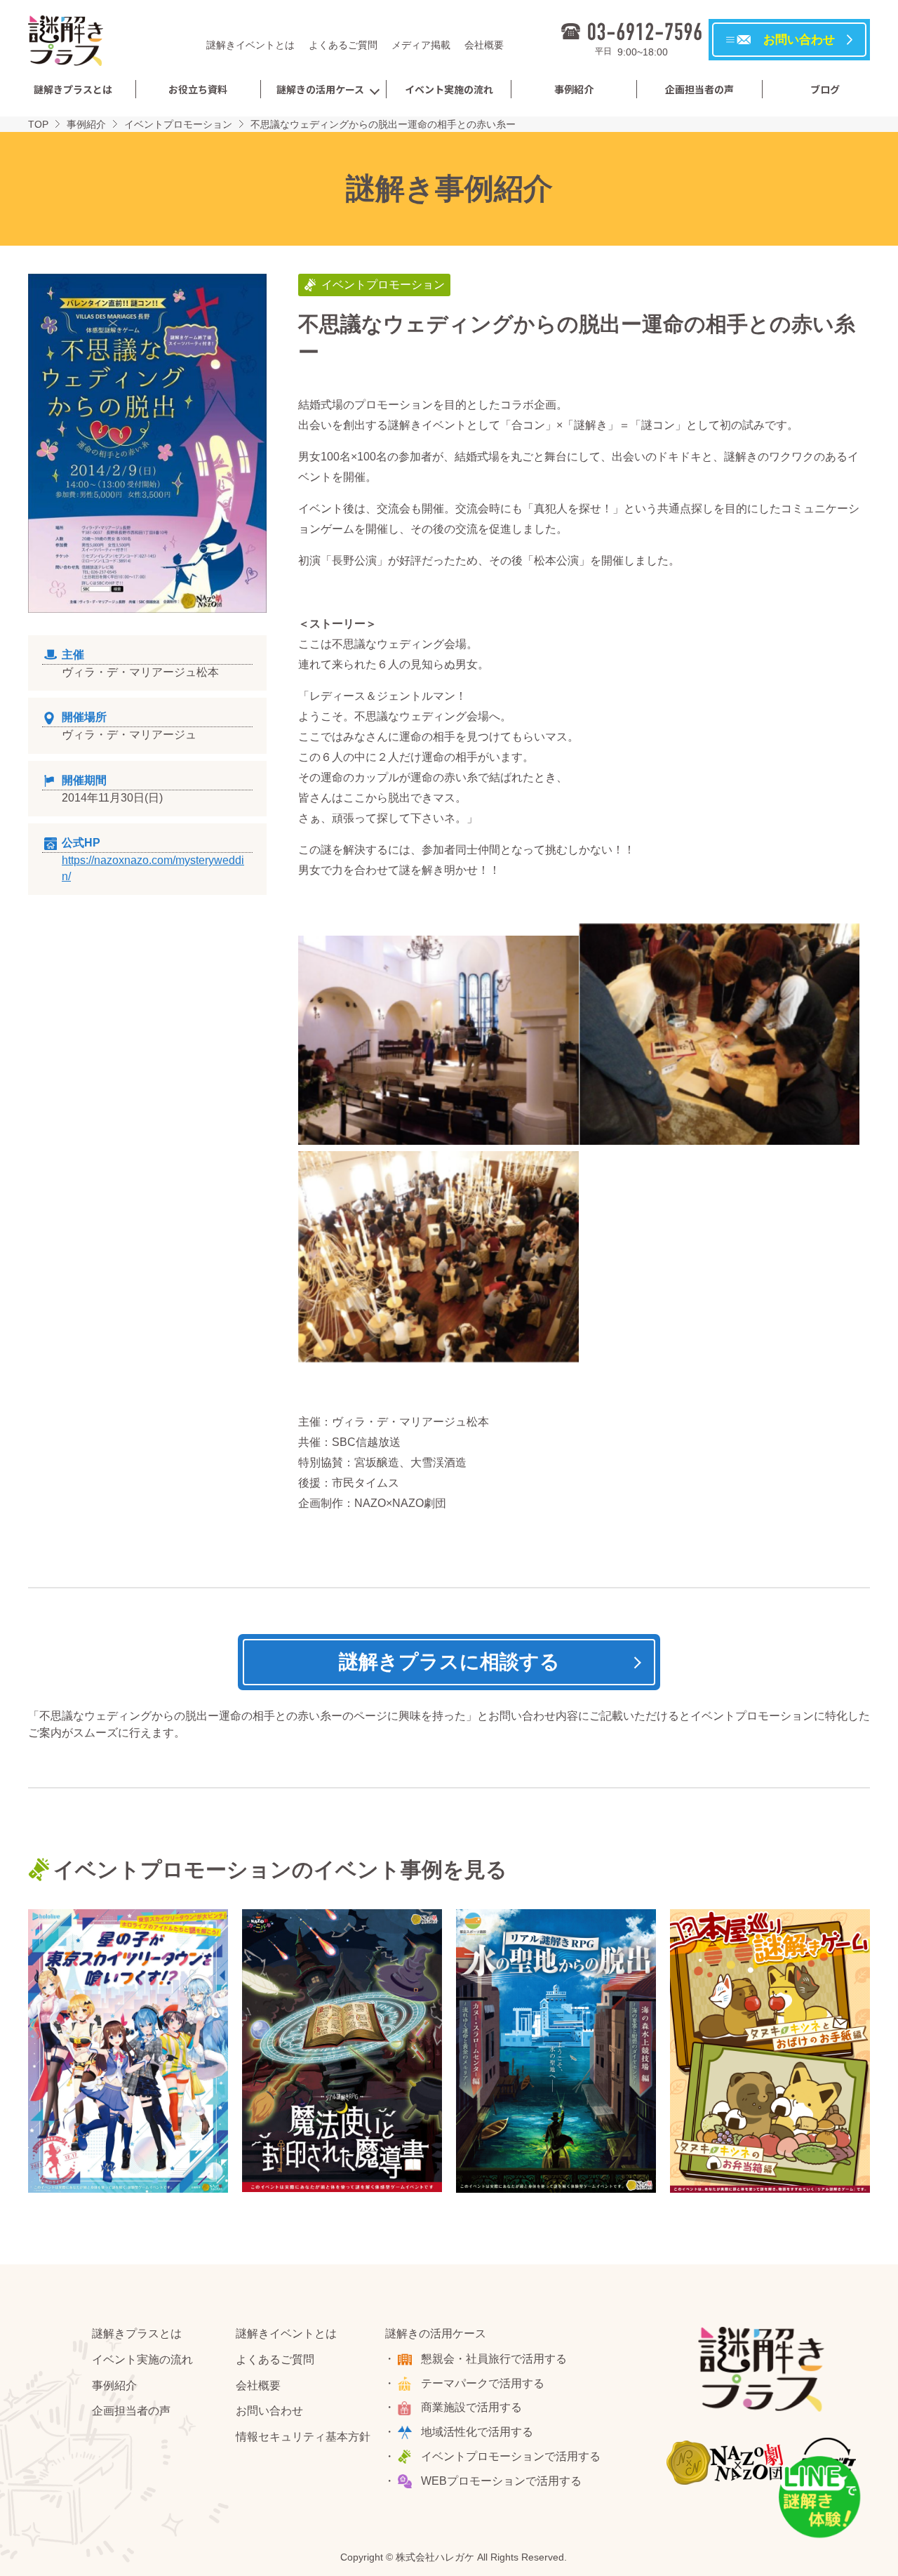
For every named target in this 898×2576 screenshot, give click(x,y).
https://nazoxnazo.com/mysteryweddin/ (153, 868)
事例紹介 (574, 89)
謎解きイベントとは (250, 45)
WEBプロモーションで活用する (501, 2481)
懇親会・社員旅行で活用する (494, 2359)
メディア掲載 (421, 45)
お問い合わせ (269, 2411)
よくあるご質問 (343, 45)
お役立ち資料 (198, 89)
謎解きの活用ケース (320, 89)
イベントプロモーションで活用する (511, 2456)
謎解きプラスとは (73, 89)
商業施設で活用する (471, 2407)
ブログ (825, 89)
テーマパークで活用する (483, 2383)
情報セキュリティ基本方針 (303, 2437)
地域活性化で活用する (477, 2432)
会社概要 (484, 45)
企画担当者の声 (699, 89)
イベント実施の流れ (449, 89)
